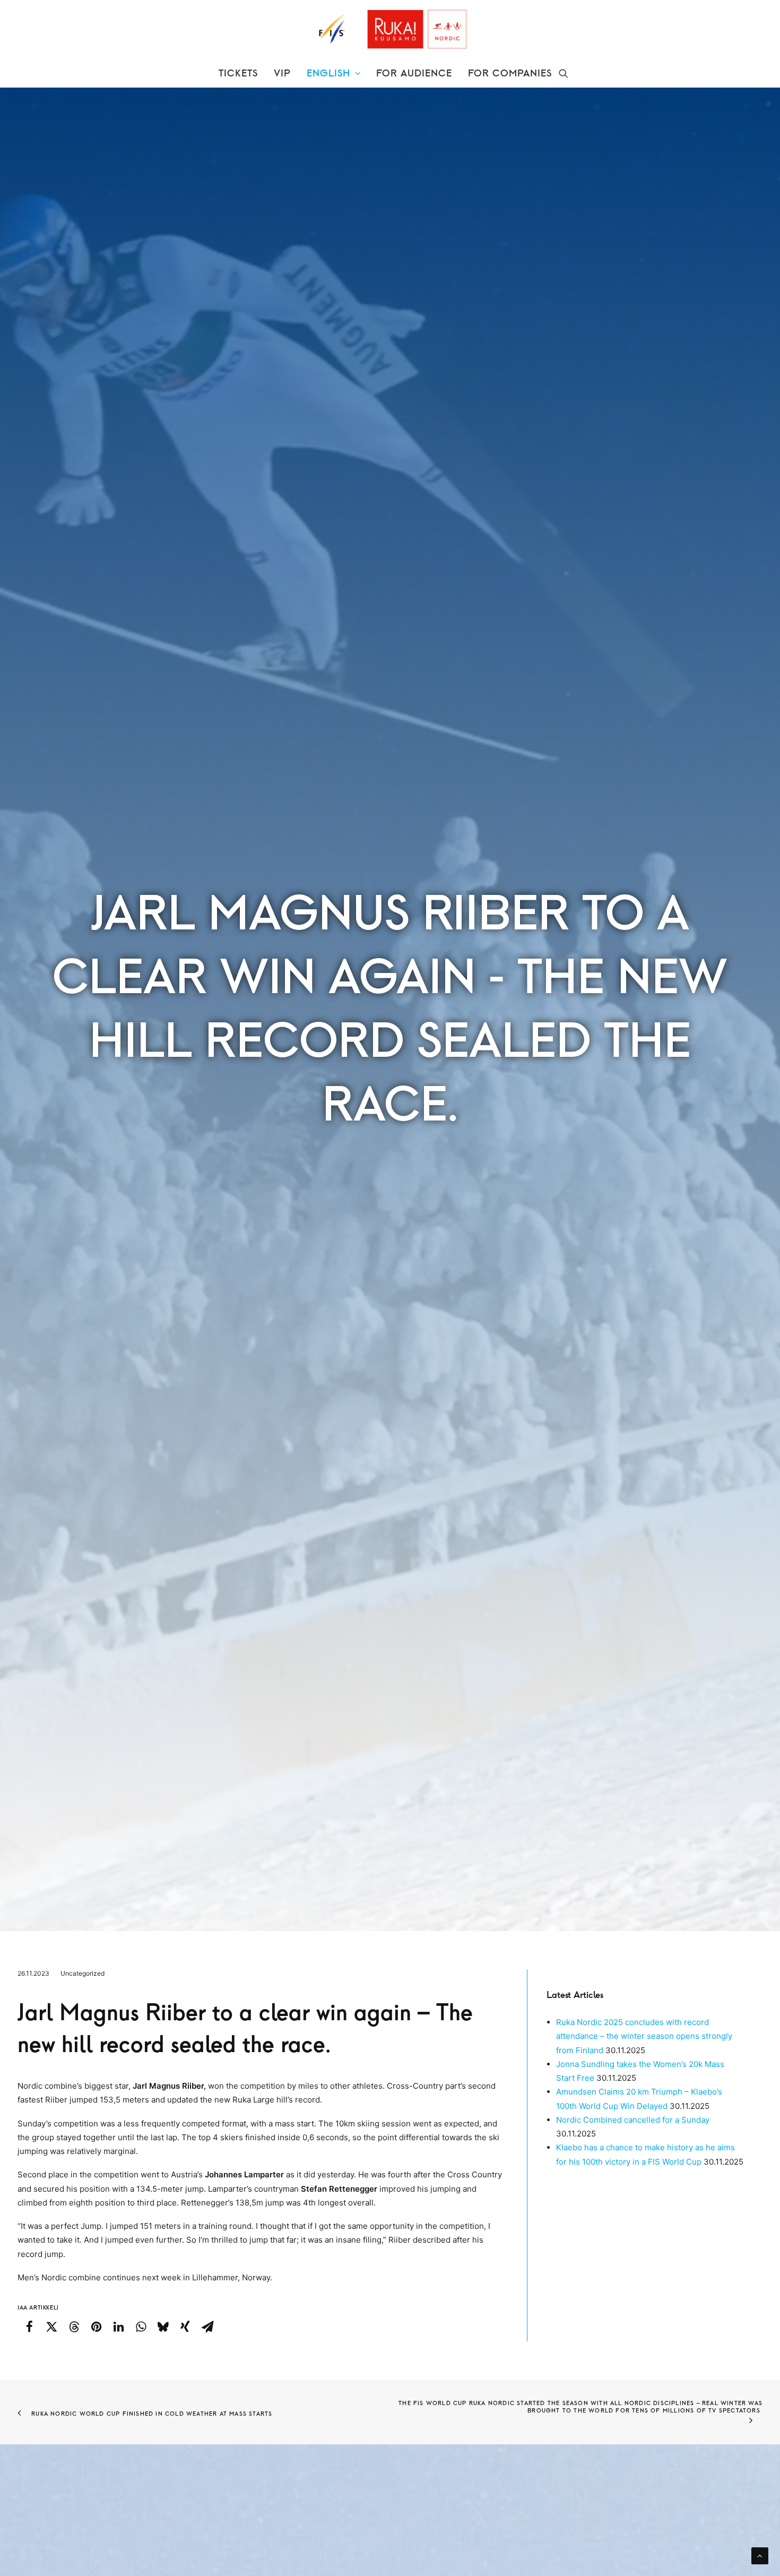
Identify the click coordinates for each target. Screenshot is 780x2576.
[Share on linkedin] (118, 2327)
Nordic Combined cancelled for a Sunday (633, 2120)
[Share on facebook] (29, 2327)
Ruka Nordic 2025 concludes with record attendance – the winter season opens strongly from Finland (644, 2036)
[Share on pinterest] (96, 2327)
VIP (282, 73)
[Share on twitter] (51, 2327)
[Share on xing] (185, 2327)
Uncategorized (83, 1973)
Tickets (238, 73)
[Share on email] (207, 2327)
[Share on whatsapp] (141, 2327)
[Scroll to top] (760, 2555)
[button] (564, 73)
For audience (414, 73)
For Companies (510, 73)
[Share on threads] (74, 2327)
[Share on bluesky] (163, 2327)
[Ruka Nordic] (390, 29)
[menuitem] (238, 73)
